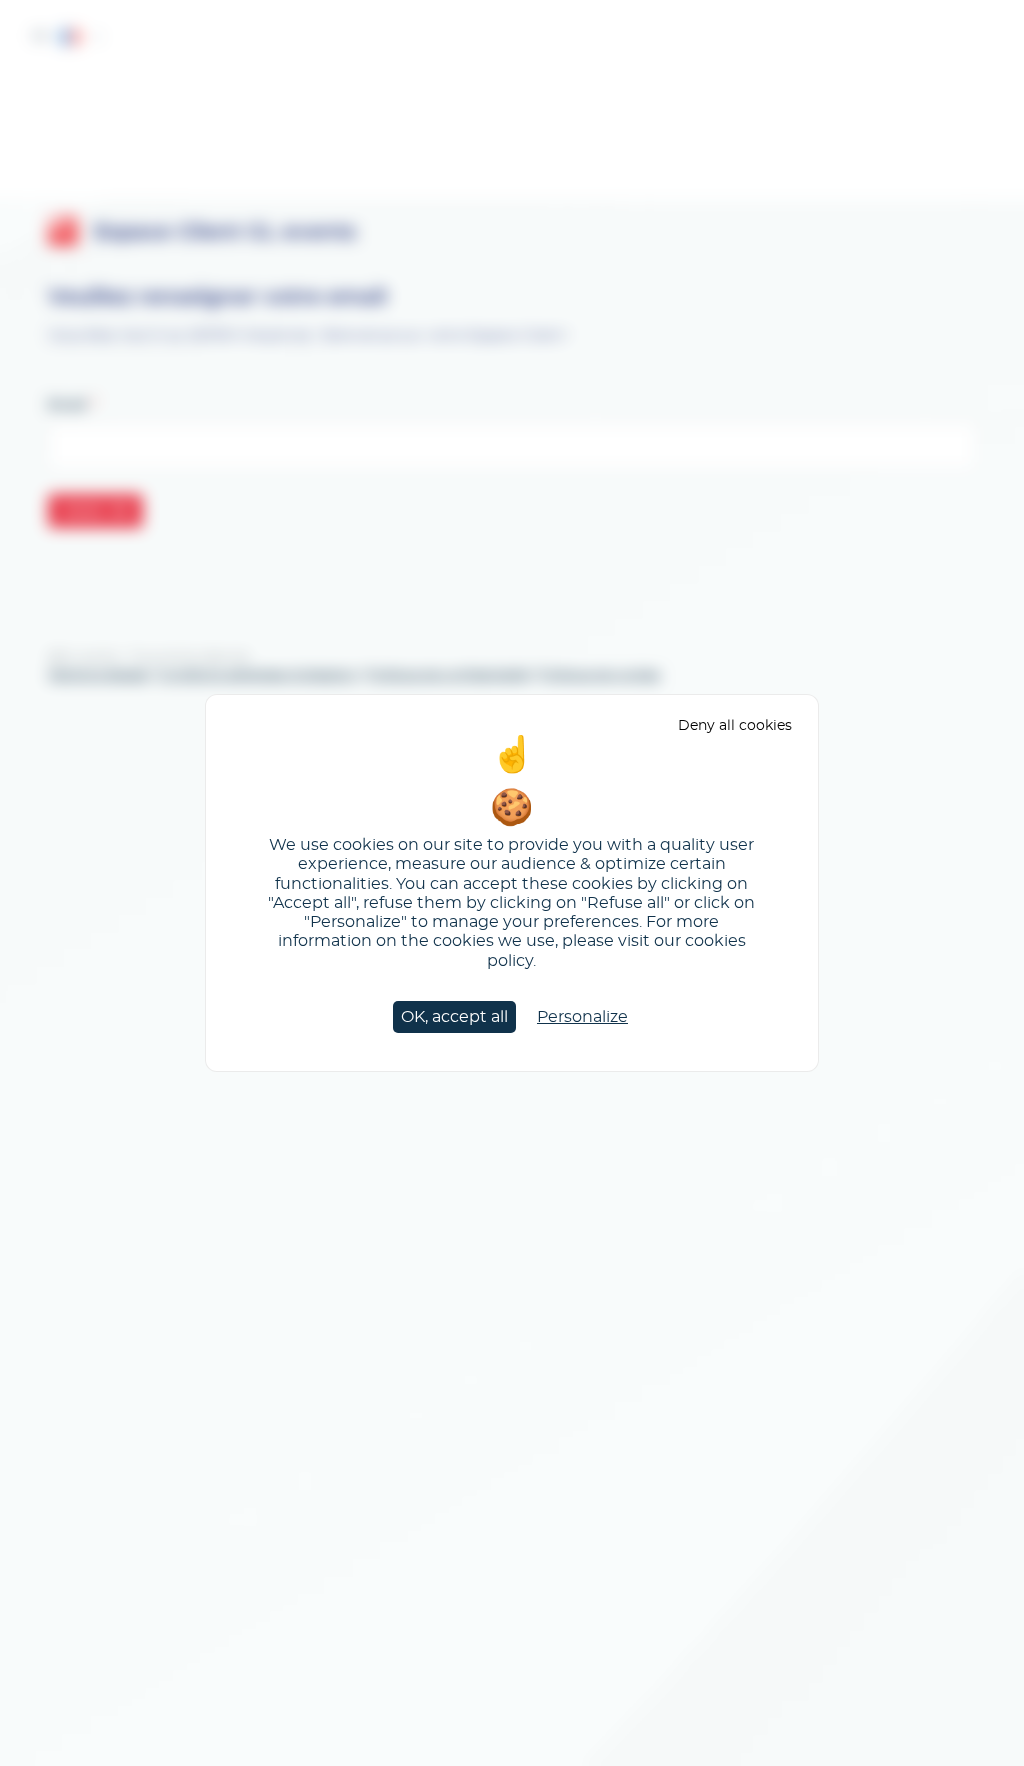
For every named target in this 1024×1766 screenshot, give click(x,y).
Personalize (582, 1017)
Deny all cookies (735, 725)
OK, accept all (454, 1017)
